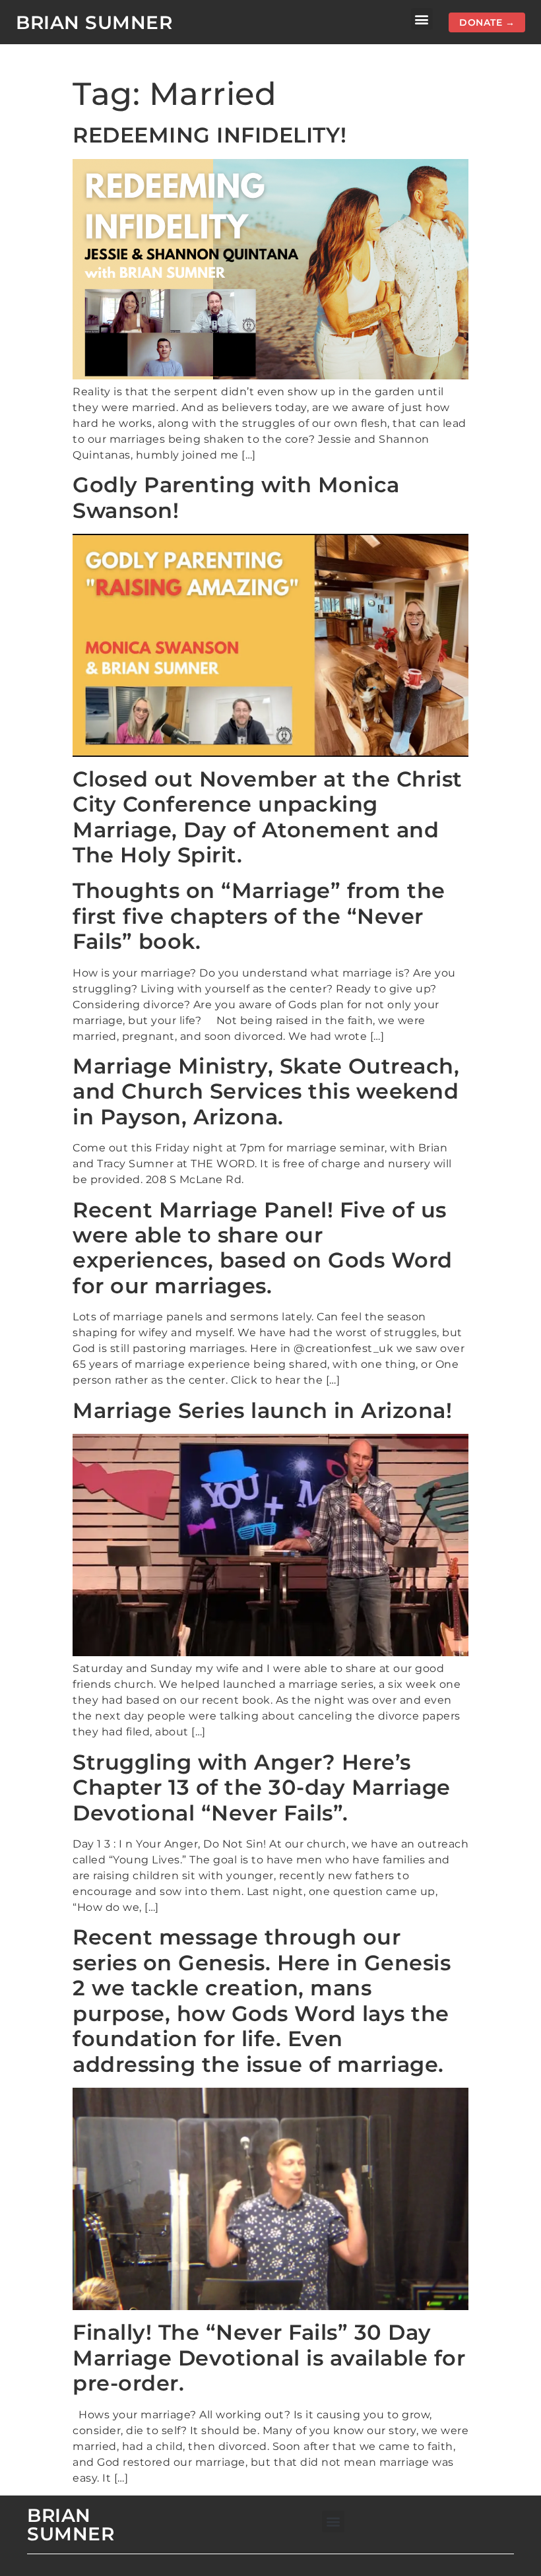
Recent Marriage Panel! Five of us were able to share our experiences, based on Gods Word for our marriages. (263, 1248)
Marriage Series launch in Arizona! (262, 1410)
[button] (422, 19)
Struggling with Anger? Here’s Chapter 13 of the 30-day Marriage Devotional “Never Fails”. (262, 1787)
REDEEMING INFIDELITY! (210, 135)
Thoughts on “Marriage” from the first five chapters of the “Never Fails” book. (259, 916)
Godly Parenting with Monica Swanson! (236, 497)
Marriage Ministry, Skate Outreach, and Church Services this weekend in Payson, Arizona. (266, 1091)
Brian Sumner (94, 22)
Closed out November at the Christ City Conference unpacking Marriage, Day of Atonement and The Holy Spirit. (268, 817)
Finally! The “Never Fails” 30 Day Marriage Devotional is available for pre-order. (269, 2358)
